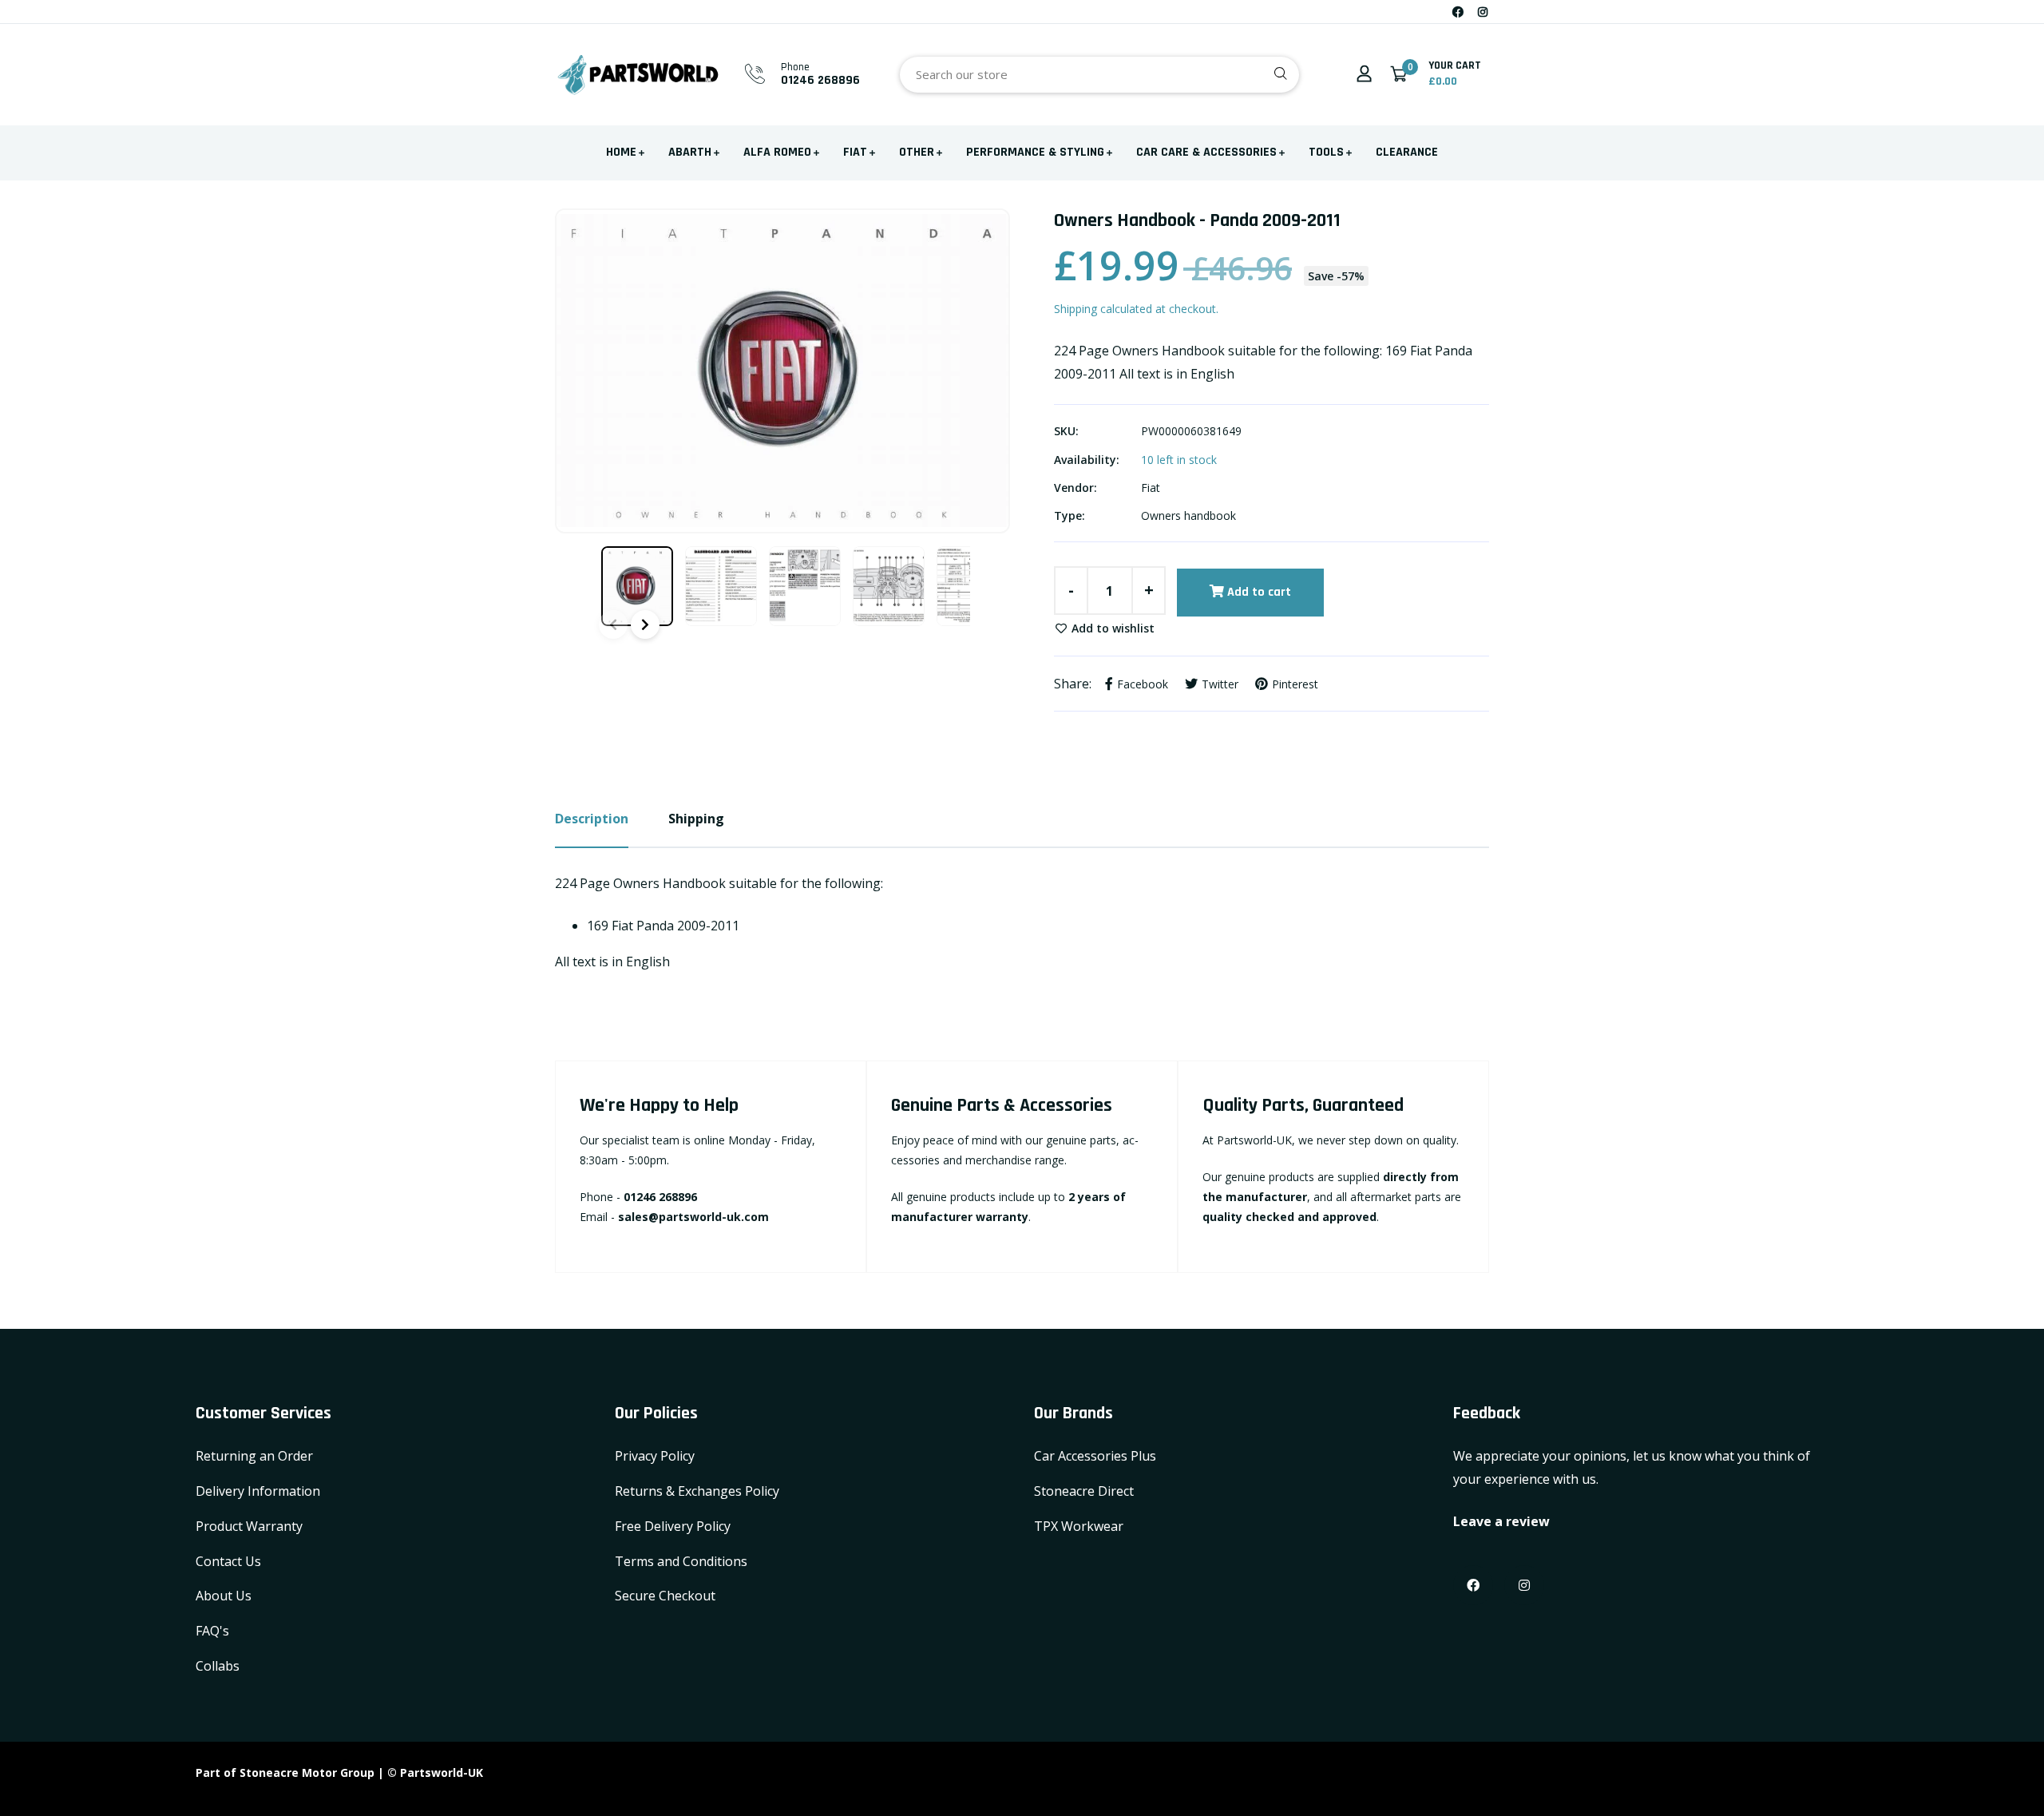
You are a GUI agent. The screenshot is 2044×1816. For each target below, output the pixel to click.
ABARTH (690, 152)
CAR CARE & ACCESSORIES (1206, 152)
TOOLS (1326, 152)
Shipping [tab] (696, 819)
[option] (782, 371)
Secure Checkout (665, 1596)
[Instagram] (1483, 12)
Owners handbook (1188, 515)
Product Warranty (249, 1526)
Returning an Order (254, 1456)
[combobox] (1099, 75)
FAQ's (212, 1631)
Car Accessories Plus (1095, 1456)
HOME (621, 152)
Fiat (1151, 488)
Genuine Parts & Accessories (1002, 1105)
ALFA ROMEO (777, 152)
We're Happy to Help (659, 1105)
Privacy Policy (655, 1456)
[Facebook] (1458, 12)
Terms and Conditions (681, 1561)
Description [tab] (592, 819)
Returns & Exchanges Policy (697, 1491)
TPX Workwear (1079, 1526)
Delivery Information (258, 1491)
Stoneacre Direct (1084, 1491)
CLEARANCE (1407, 152)
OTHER (917, 152)
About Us (224, 1596)
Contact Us (228, 1561)
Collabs (218, 1666)
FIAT (855, 152)
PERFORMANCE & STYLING (1035, 152)
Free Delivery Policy (673, 1526)
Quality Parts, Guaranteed (1303, 1105)
